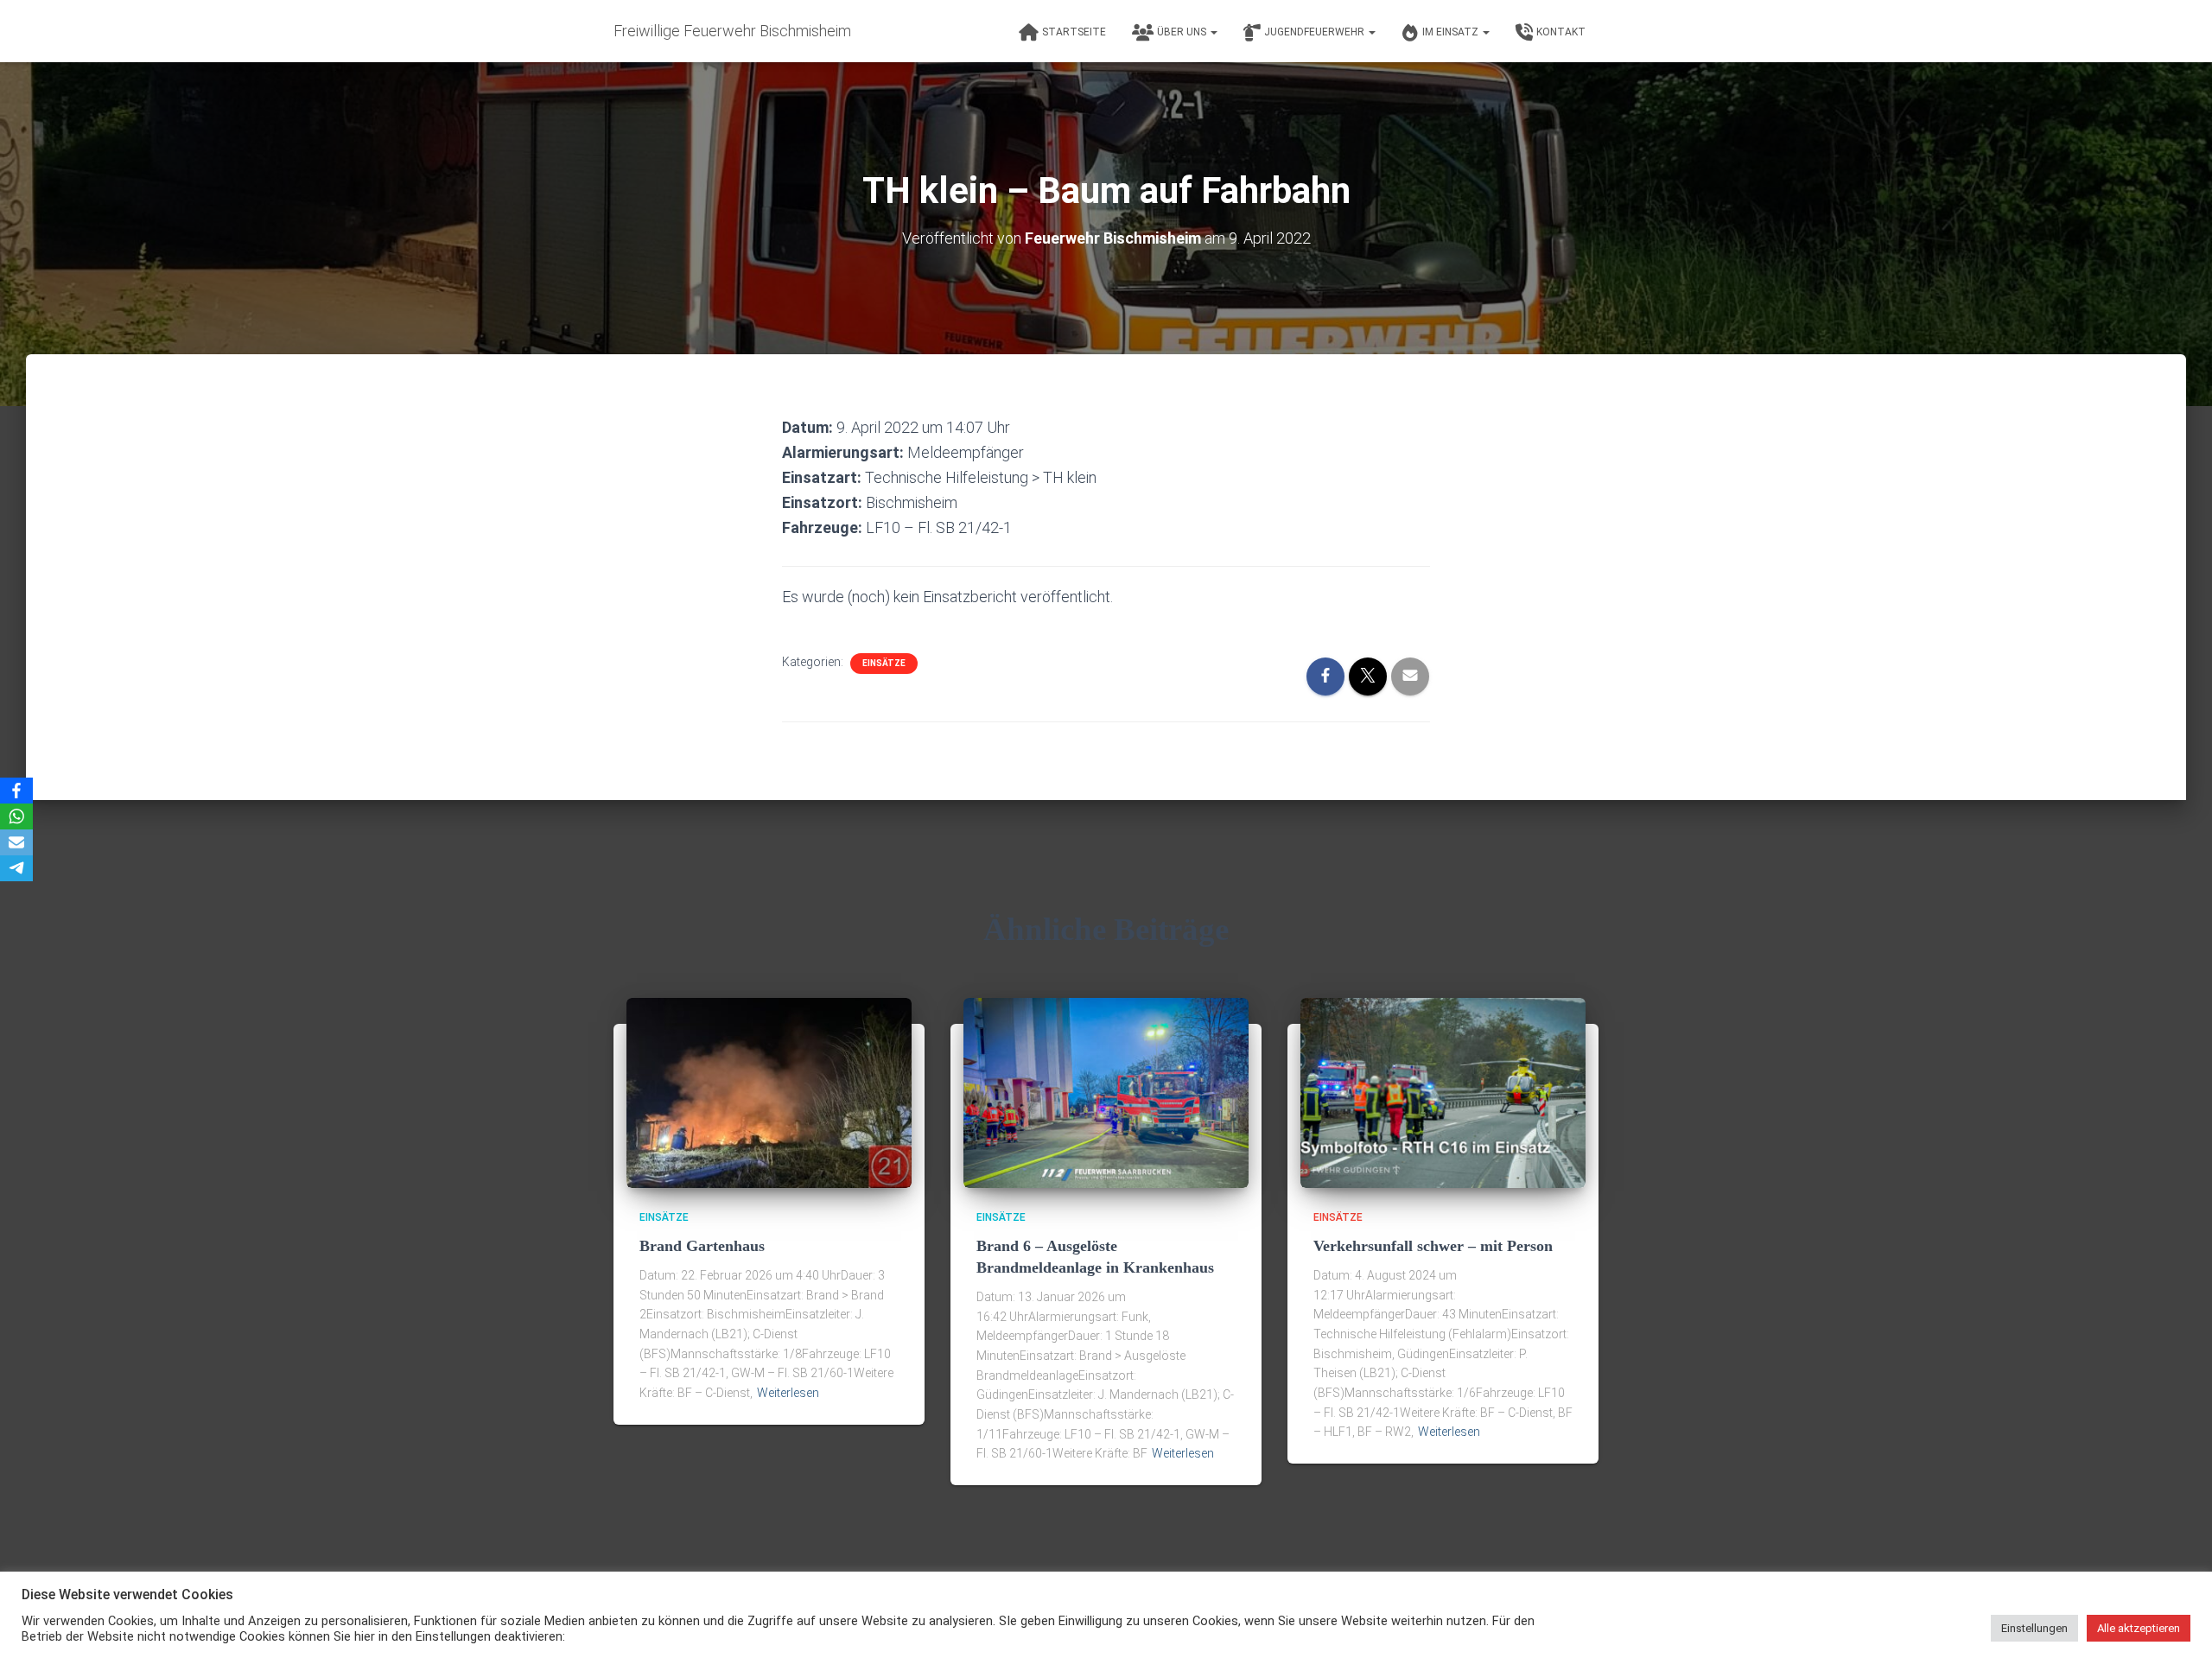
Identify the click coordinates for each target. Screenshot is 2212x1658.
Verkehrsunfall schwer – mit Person (1433, 1246)
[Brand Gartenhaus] (769, 1092)
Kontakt (1561, 32)
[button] (1213, 32)
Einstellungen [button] (2034, 1628)
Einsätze (884, 663)
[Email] (16, 842)
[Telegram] (16, 868)
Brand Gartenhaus (702, 1246)
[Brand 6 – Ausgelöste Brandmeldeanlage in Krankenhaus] (1106, 1092)
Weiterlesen (788, 1393)
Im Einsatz (1452, 32)
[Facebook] (16, 791)
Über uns (1183, 32)
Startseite (1074, 32)
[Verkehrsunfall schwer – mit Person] (1443, 1092)
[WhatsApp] (16, 816)
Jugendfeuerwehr (1316, 32)
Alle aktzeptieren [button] (2139, 1628)
